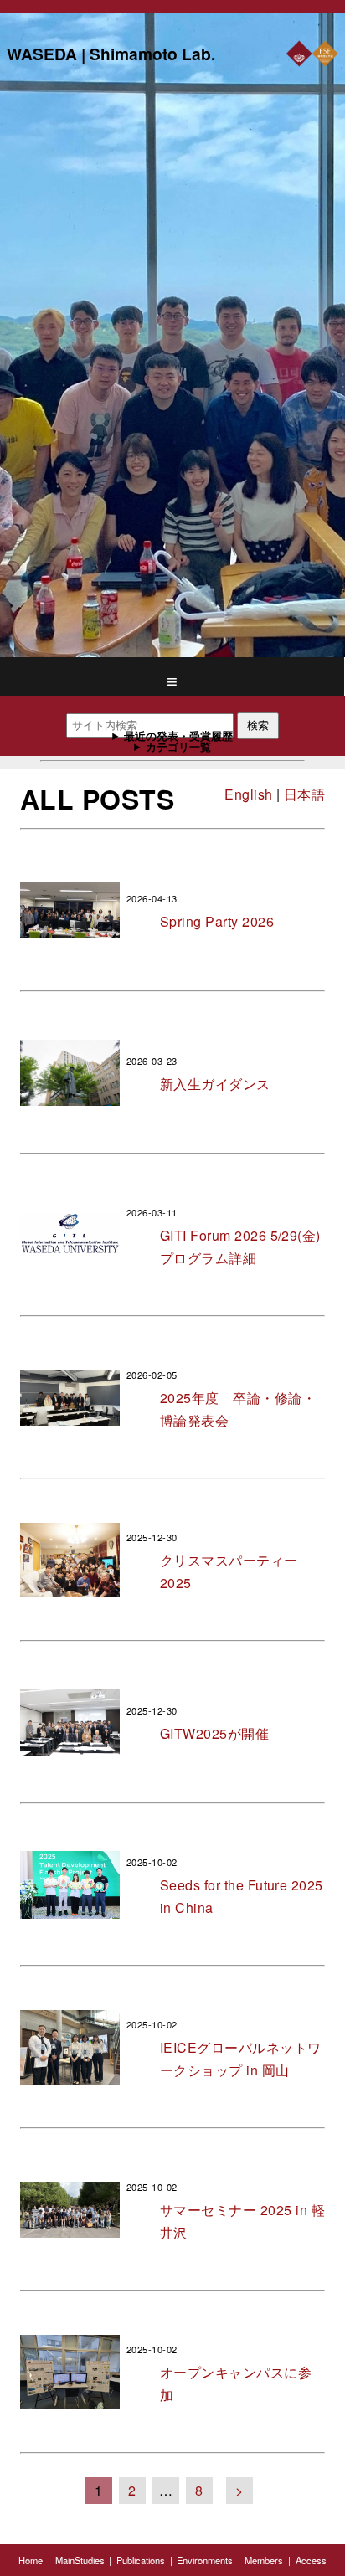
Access (311, 2560)
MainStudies (80, 2560)
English (248, 794)
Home (31, 2560)
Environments (205, 2560)
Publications (141, 2560)
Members (264, 2560)
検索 (258, 725)
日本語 (304, 794)
